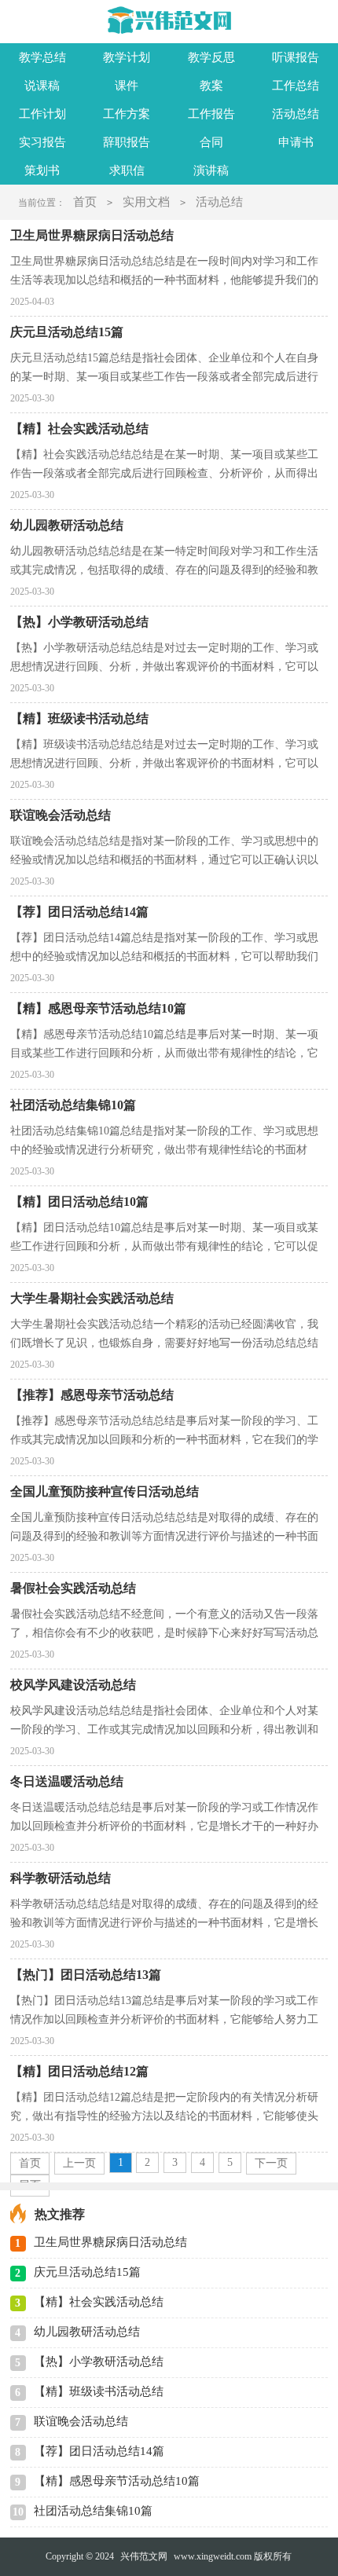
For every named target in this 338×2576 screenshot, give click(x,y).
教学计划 (127, 57)
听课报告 (296, 57)
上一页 (79, 2163)
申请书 (296, 142)
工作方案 (127, 114)
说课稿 (42, 86)
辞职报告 (127, 142)
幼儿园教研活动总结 (87, 2332)
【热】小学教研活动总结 (99, 2362)
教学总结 (42, 57)
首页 (85, 202)
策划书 (42, 170)
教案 (211, 86)
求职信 (127, 170)
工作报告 (211, 114)
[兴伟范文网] (169, 20)
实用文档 (146, 202)
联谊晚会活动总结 (81, 2421)
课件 (127, 86)
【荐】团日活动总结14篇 (99, 2451)
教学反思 (211, 57)
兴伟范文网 (144, 2556)
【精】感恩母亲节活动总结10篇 (117, 2481)
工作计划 (42, 114)
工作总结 (296, 86)
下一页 (271, 2163)
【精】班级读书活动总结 (99, 2391)
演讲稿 (211, 170)
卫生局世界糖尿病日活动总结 (110, 2242)
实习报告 (42, 142)
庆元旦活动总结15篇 (87, 2272)
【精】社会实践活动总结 (99, 2302)
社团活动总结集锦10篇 (93, 2511)
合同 (211, 142)
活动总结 (296, 114)
